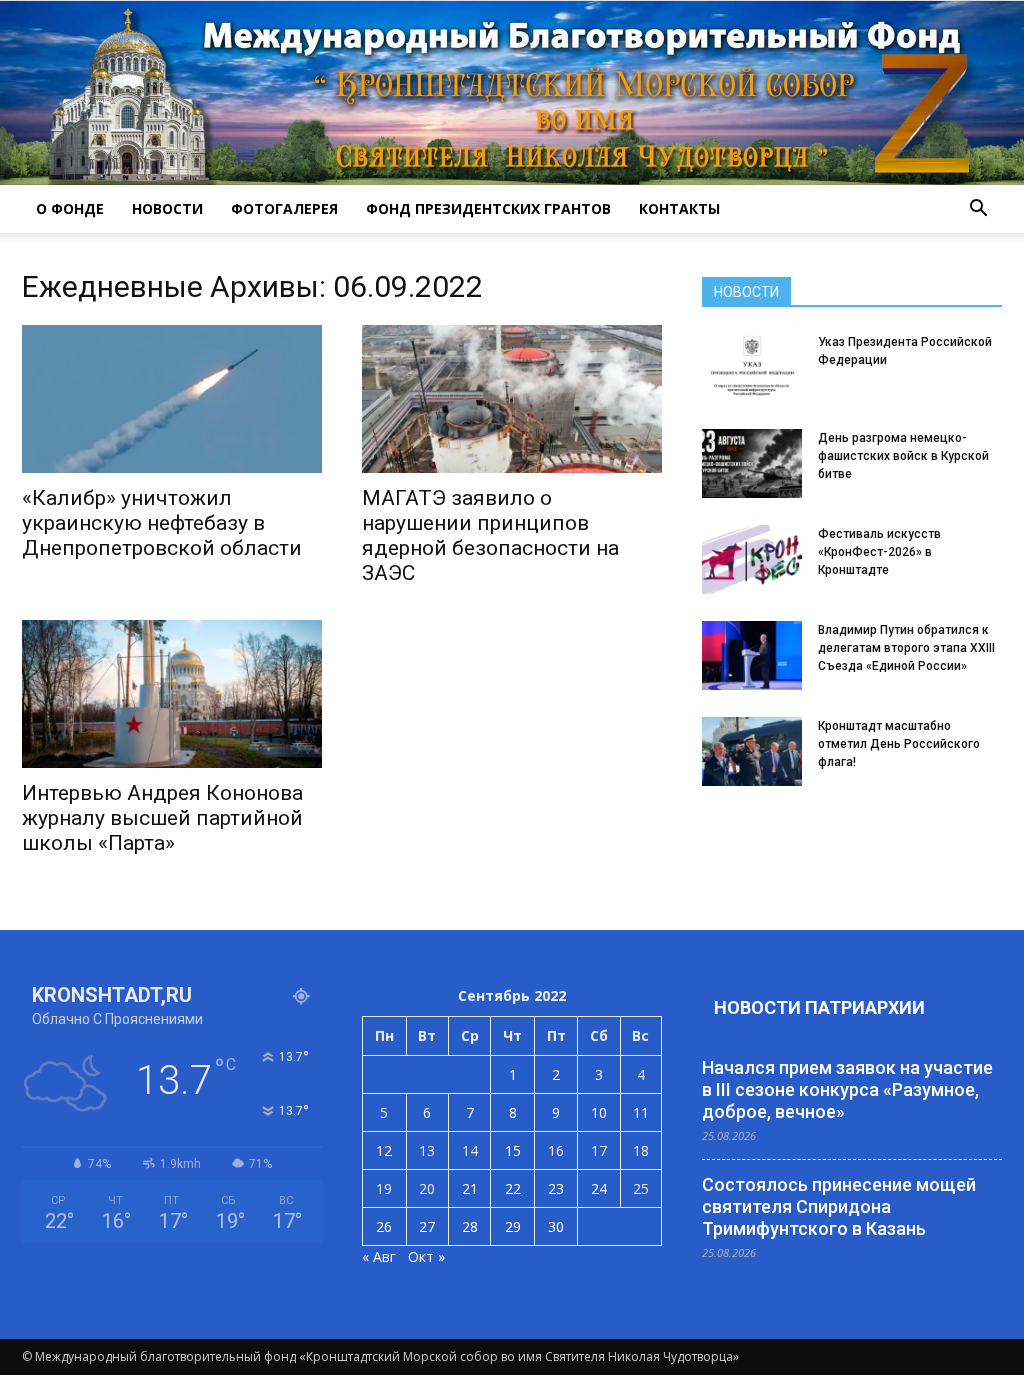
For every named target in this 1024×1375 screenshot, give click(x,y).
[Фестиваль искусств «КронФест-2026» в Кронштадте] (752, 559)
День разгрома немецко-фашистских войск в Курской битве (903, 456)
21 (470, 1188)
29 (513, 1226)
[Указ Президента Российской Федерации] (752, 367)
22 (513, 1188)
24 (599, 1188)
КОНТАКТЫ (679, 208)
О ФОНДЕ (70, 208)
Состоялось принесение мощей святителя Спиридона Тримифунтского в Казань (839, 1206)
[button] (978, 209)
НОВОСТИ (167, 208)
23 (556, 1188)
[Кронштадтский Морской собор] (512, 93)
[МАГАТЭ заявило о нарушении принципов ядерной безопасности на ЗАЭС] (512, 399)
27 (427, 1226)
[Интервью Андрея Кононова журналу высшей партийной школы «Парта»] (172, 694)
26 (384, 1226)
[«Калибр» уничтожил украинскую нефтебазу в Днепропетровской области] (172, 399)
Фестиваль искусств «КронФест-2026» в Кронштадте (879, 552)
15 (513, 1150)
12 (384, 1150)
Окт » (426, 1256)
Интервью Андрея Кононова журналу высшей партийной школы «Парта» (162, 818)
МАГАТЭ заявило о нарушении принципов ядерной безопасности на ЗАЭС (490, 535)
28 (470, 1226)
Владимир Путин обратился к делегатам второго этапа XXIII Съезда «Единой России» (906, 648)
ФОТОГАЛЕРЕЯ (284, 208)
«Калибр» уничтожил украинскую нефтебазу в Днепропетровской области (162, 523)
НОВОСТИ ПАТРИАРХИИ (819, 1007)
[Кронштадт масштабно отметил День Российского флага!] (752, 751)
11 (641, 1112)
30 (556, 1226)
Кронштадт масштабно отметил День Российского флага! (899, 744)
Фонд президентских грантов (488, 208)
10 (599, 1112)
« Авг (379, 1256)
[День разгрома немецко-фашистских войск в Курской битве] (752, 463)
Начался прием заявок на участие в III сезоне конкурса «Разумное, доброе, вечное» (847, 1089)
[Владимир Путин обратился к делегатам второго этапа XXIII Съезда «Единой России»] (752, 655)
